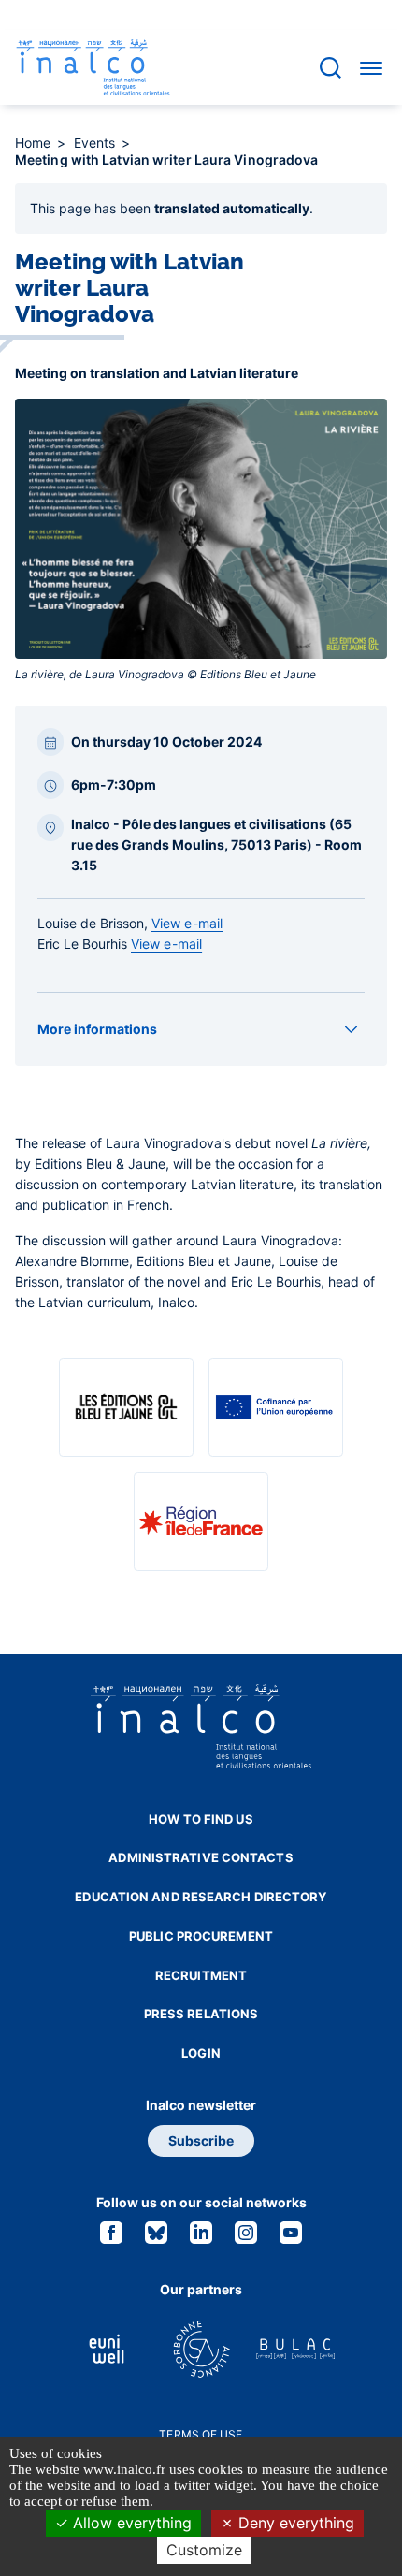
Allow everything (130, 2523)
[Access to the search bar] (330, 68)
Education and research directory (201, 1897)
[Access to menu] (371, 67)
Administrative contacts (201, 1857)
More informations (97, 1029)
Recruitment (201, 1975)
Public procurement (201, 1936)
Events (97, 143)
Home (35, 143)
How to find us (201, 1819)
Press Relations (201, 2014)
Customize (204, 2550)
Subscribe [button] (201, 2140)
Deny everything (294, 2523)
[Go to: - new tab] (126, 1407)
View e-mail (187, 923)
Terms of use (201, 2434)
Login (201, 2053)
